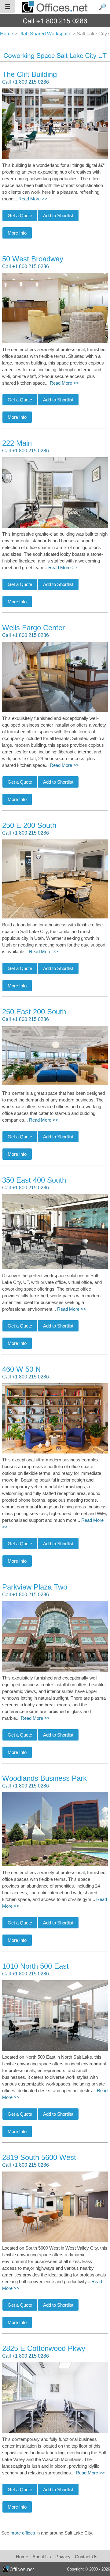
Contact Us (86, 2557)
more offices (23, 2533)
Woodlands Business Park (44, 1778)
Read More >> (33, 199)
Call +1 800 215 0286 (26, 82)
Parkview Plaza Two (35, 1587)
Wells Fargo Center (33, 628)
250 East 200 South (34, 1012)
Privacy (64, 2557)
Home (22, 2557)
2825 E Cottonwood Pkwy (44, 2348)
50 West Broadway (33, 259)
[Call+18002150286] (55, 21)
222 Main (17, 443)
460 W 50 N (21, 1369)
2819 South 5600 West (39, 2157)
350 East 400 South (34, 1180)
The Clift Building (29, 74)
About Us (42, 2557)
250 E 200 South (29, 825)
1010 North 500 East (35, 1966)
